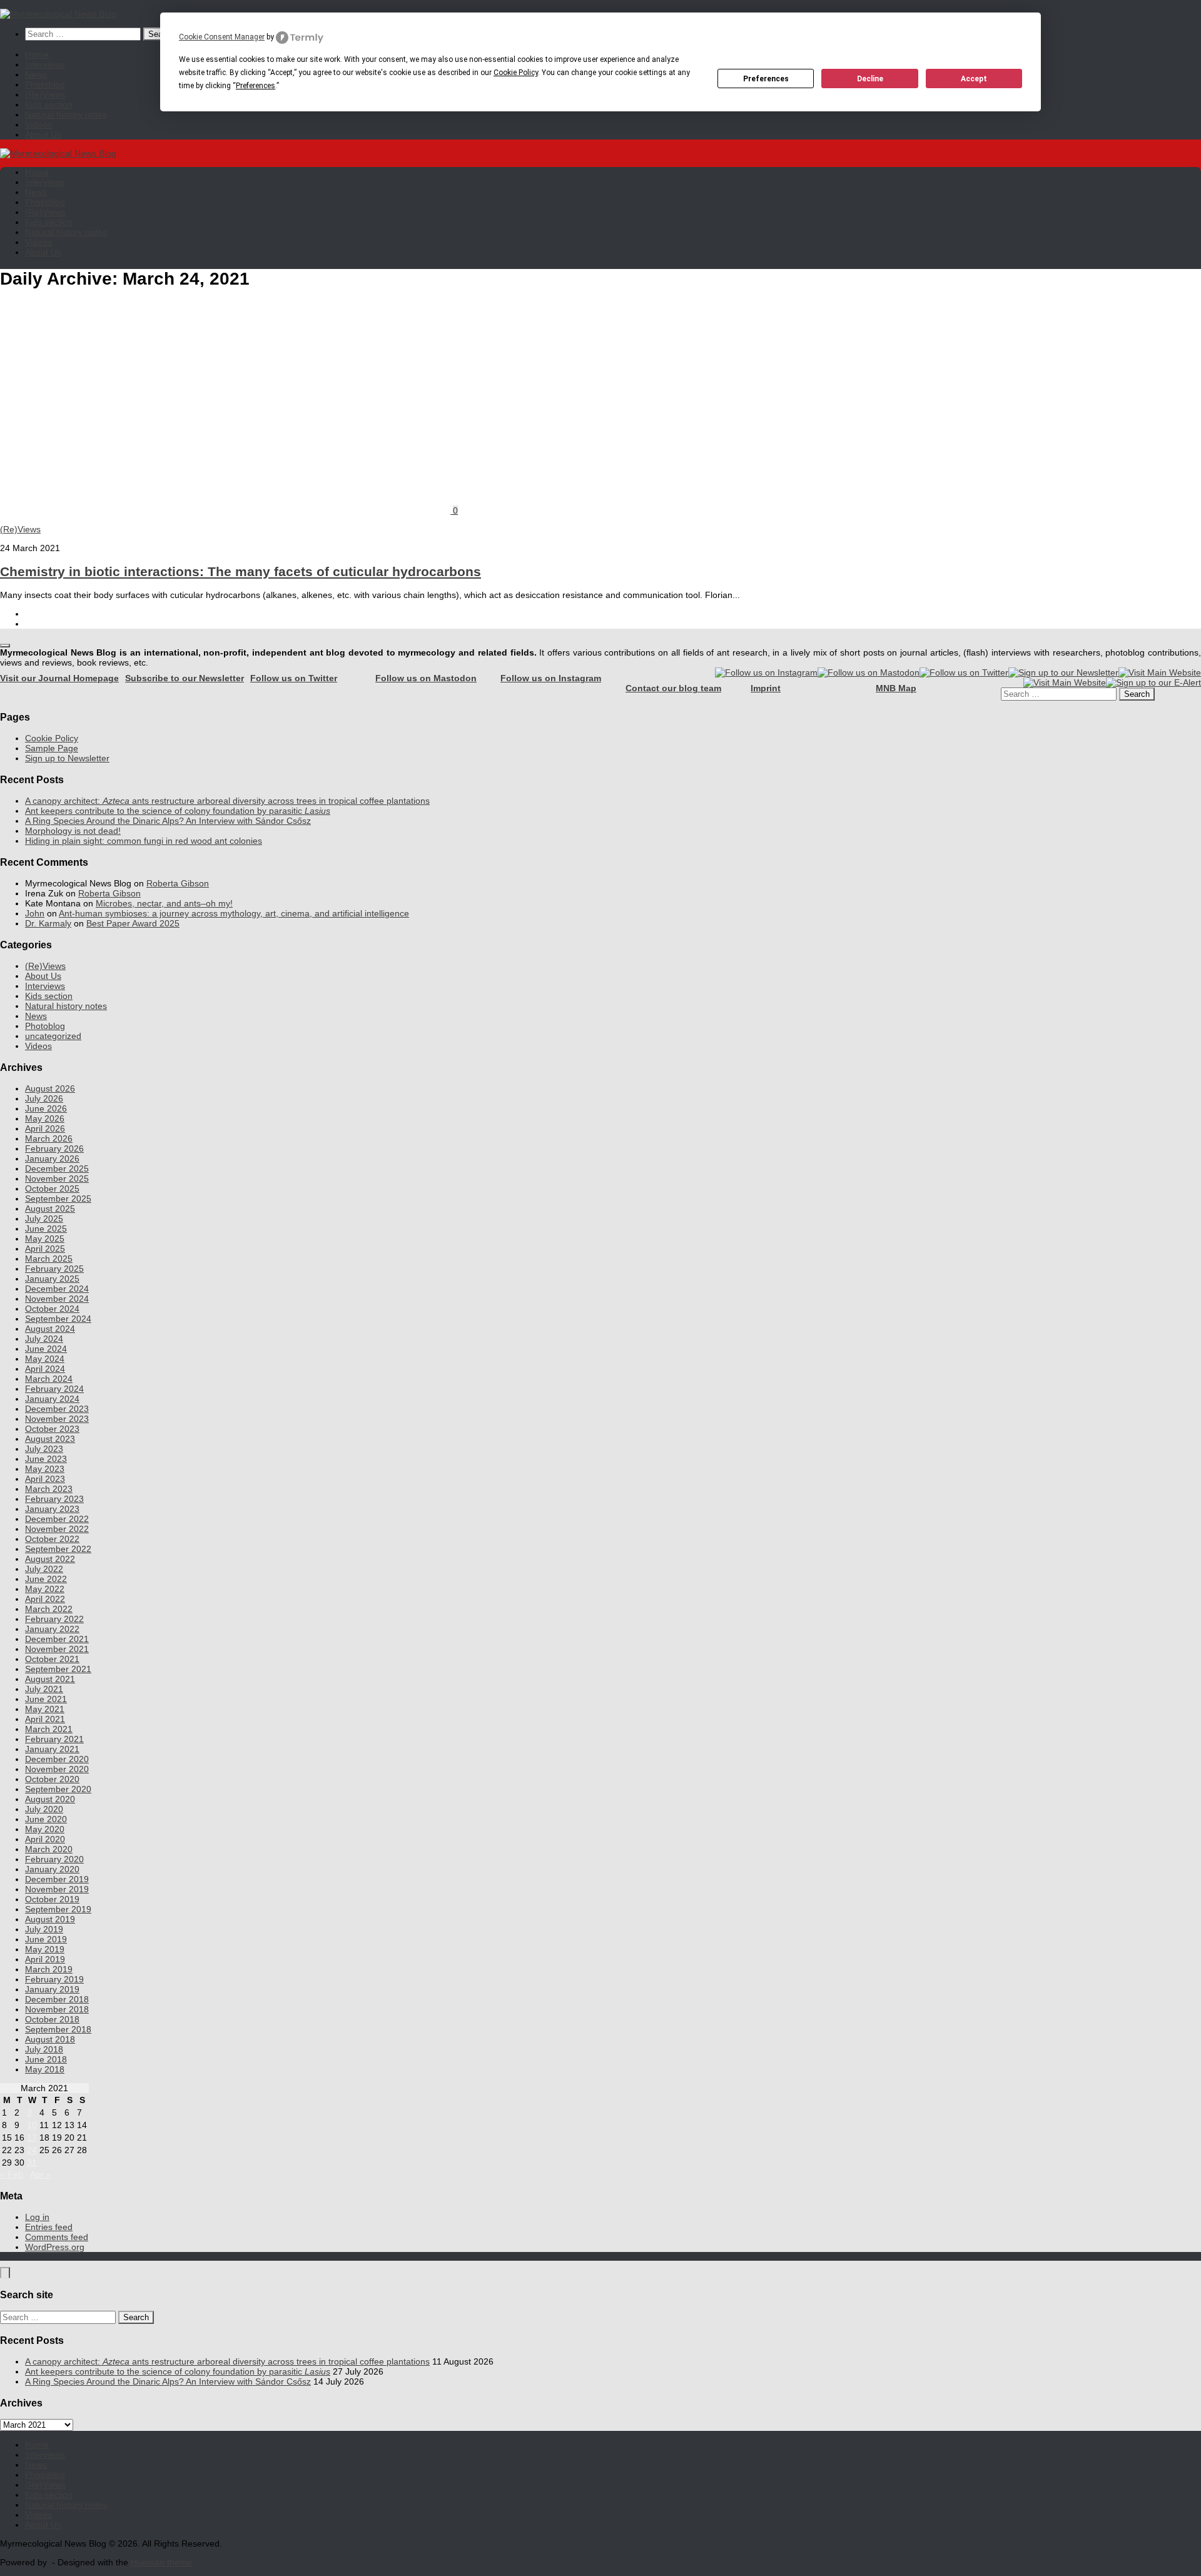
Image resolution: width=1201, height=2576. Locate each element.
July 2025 (44, 1219)
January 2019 (52, 1989)
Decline (870, 79)
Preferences (766, 79)
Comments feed (57, 2237)
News (36, 74)
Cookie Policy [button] (516, 73)
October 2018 (52, 2019)
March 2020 (49, 1849)
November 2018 (57, 2009)
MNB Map (896, 688)
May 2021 (45, 1709)
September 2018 (58, 2029)
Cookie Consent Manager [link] (222, 37)
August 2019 (50, 1919)
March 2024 (49, 1379)
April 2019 (45, 1959)
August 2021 (50, 1679)
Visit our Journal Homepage (59, 678)
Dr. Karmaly (48, 923)
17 (32, 2137)
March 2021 (49, 1729)
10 (32, 2125)
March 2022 (49, 1609)
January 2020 (52, 1869)
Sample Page (52, 748)
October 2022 (52, 1539)
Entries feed (49, 2227)
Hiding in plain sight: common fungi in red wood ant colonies (144, 841)
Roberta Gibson (178, 883)
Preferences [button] (256, 86)
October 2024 (52, 1309)
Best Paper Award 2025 (133, 923)
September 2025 (58, 1199)
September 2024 (58, 1319)
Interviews (45, 64)
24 (32, 2150)
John (35, 913)
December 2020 (57, 1759)
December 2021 (57, 1639)
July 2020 (44, 1809)
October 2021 (52, 1659)
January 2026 (52, 1159)
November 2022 (57, 1529)
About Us (43, 134)
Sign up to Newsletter (67, 758)
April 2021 (45, 1719)
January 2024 (52, 1399)
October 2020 (52, 1779)
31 (32, 2163)
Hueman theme (161, 2562)
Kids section (49, 104)
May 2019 (45, 1949)
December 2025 (57, 1169)
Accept (974, 79)
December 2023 (57, 1409)
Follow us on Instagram (551, 678)
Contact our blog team (673, 688)
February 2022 (54, 1619)
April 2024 (45, 1369)
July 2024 (44, 1339)
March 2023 (49, 1489)
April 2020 (45, 1839)
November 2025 (57, 1179)
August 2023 (50, 1439)
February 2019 (54, 1979)
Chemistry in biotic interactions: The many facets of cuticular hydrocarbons (241, 571)
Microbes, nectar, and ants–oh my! (164, 903)
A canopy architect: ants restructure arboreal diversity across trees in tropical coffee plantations (227, 801)
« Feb (12, 2174)
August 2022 (50, 1559)
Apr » (41, 2174)
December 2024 (57, 1289)
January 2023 (52, 1509)
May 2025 (45, 1239)
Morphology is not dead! (73, 831)
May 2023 (45, 1469)
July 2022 (44, 1569)
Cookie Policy (52, 738)
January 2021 (52, 1749)
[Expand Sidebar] (5, 646)
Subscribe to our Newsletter (185, 678)
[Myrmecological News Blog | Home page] (58, 14)
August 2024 (50, 1329)
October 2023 (52, 1429)
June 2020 (46, 1819)
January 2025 (52, 1279)
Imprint (766, 688)
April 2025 (45, 1249)
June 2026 (46, 1108)
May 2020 (45, 1829)
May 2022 (45, 1589)
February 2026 (54, 1149)
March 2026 (49, 1138)
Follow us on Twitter (294, 678)
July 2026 (44, 1098)
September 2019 (58, 1909)
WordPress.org (55, 2247)
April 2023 (45, 1479)
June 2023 (46, 1459)
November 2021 (57, 1649)
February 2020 (54, 1859)
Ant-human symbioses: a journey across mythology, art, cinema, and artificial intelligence (234, 913)
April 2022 (45, 1599)
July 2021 (44, 1689)
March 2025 (49, 1259)
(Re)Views (45, 94)
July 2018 (44, 2049)
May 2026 (45, 1118)
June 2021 (46, 1699)
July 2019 (44, 1929)
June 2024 (46, 1349)
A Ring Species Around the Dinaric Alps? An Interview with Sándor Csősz (168, 821)
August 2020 (50, 1799)
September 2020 (58, 1789)
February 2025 (54, 1269)
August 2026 (50, 1088)
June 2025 (46, 1229)
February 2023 (54, 1499)
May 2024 (45, 1359)
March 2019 (49, 1969)
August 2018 (50, 2039)
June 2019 (46, 1939)
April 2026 (45, 1128)
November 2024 (57, 1299)
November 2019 (57, 1889)
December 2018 (57, 1999)
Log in (37, 2217)
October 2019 (52, 1899)
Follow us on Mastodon (426, 678)
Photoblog (45, 84)
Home (37, 54)
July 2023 (44, 1449)
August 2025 (50, 1209)
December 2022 (57, 1519)
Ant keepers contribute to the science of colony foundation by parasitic (178, 811)
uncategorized (53, 1036)
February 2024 (54, 1389)
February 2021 (54, 1739)
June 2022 (46, 1579)
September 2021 (58, 1669)
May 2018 (45, 2069)
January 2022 (52, 1629)
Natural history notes (66, 114)
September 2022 (58, 1549)
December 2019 (57, 1879)
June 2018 (46, 2059)
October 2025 (52, 1189)
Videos (38, 124)
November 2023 (57, 1419)
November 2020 (57, 1769)
